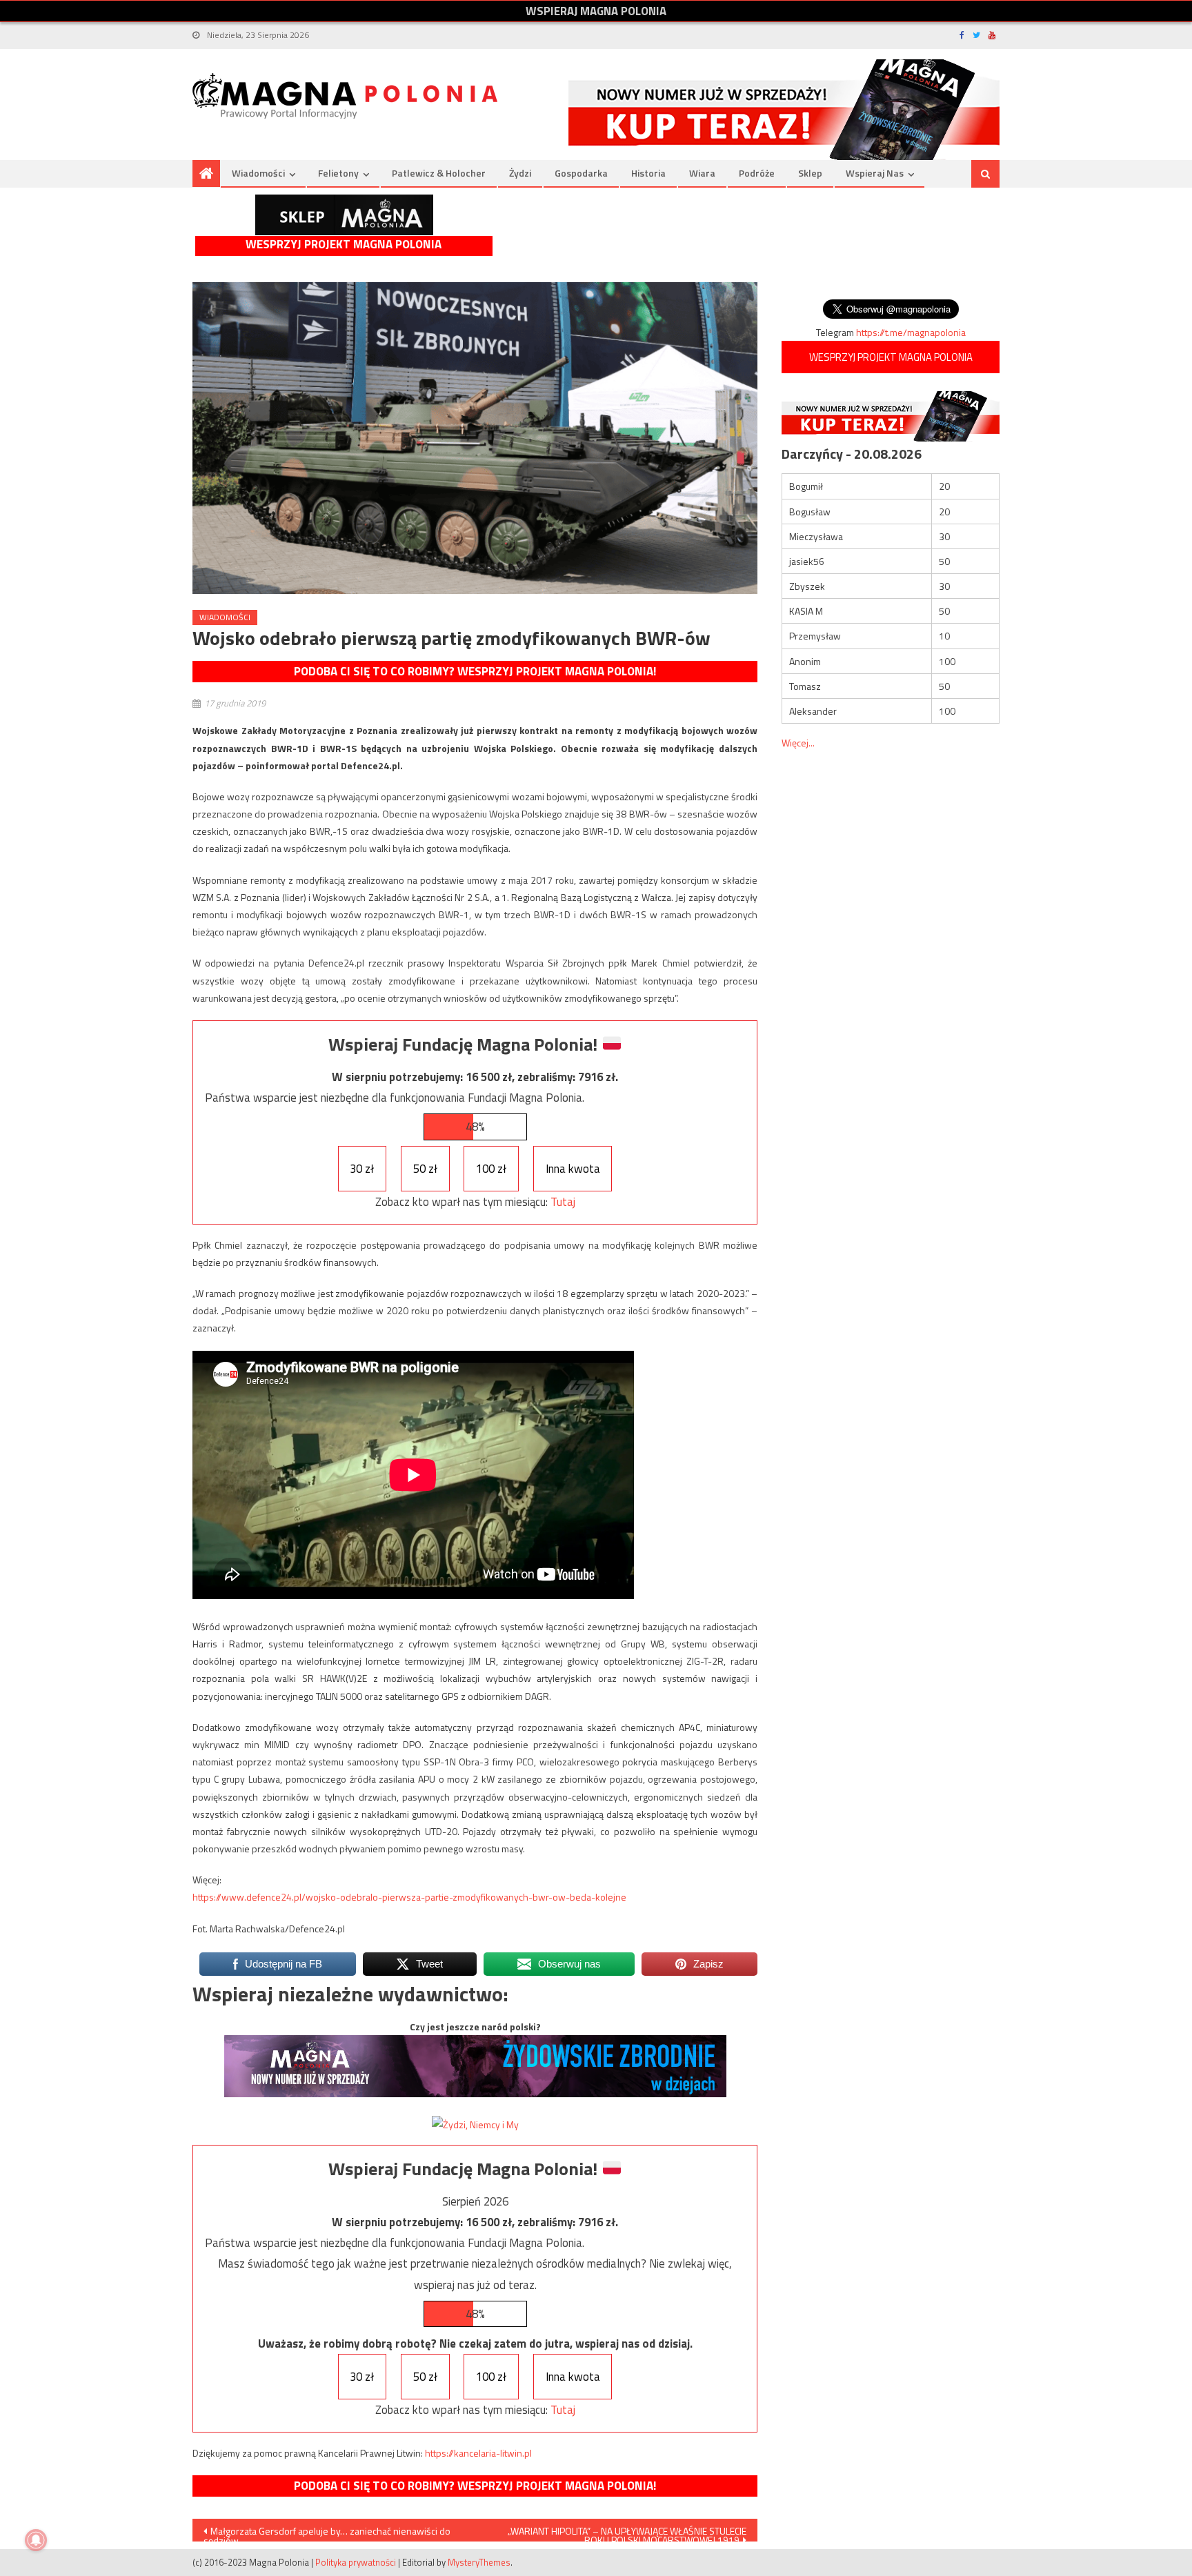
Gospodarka (581, 173)
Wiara (702, 173)
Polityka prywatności (356, 2562)
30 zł (362, 1169)
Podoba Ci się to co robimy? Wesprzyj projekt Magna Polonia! (475, 671)
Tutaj (563, 1202)
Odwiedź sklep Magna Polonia (344, 215)
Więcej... (798, 743)
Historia (648, 173)
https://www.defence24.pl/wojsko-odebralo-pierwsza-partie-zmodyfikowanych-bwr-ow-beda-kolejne (409, 1897)
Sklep (810, 173)
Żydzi (520, 173)
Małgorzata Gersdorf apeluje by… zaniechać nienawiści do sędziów (327, 2533)
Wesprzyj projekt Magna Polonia (344, 245)
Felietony (338, 173)
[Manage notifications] (36, 2540)
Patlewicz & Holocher (439, 173)
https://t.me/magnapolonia (911, 332)
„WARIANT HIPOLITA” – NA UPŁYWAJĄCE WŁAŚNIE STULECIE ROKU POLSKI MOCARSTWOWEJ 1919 (627, 2533)
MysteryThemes (479, 2562)
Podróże (757, 173)
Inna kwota (573, 1169)
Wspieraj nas (875, 173)
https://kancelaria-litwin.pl (478, 2453)
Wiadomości (258, 173)
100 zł (491, 1169)
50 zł (425, 1169)
